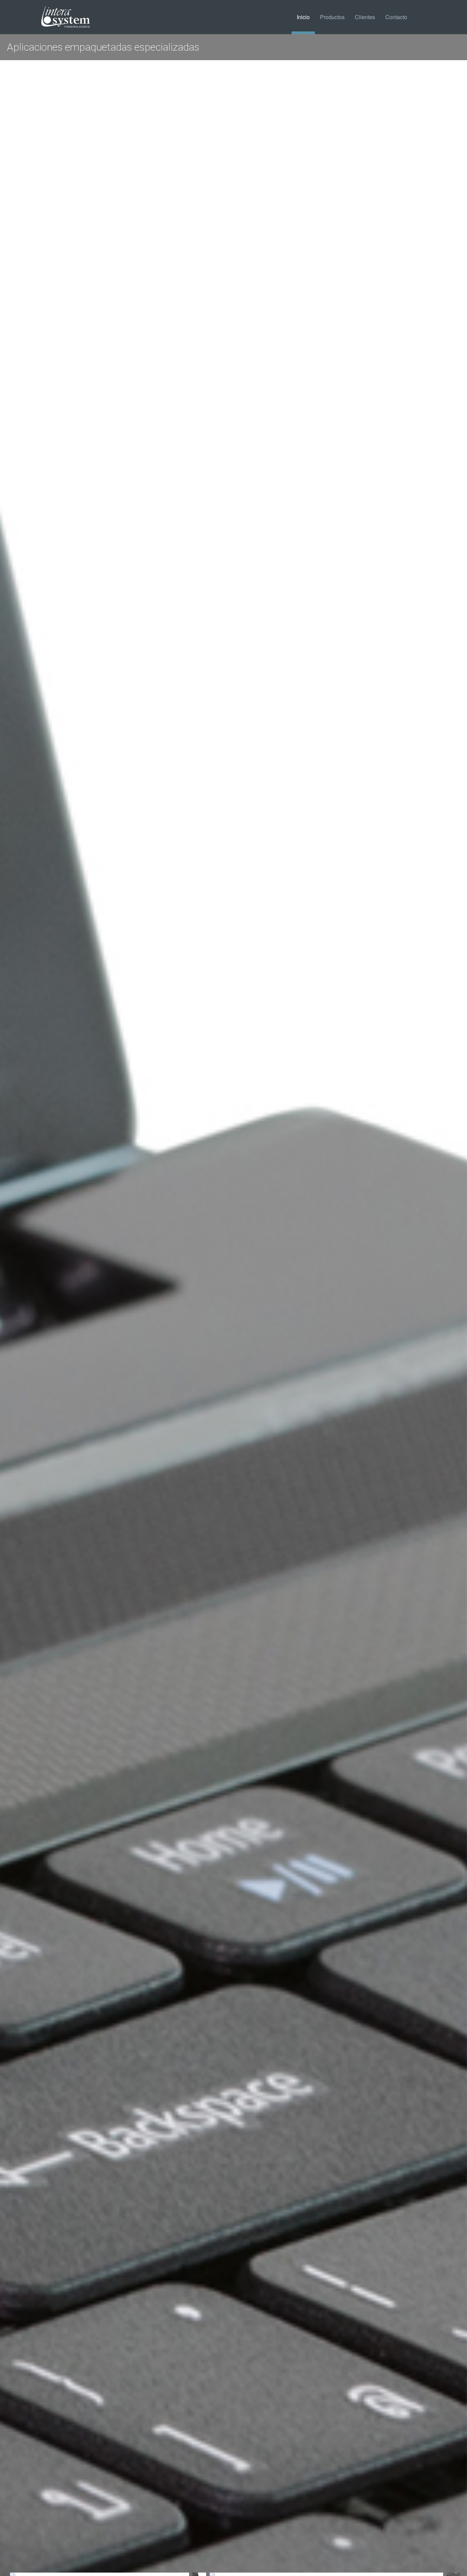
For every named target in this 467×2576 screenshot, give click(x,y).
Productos (332, 17)
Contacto (396, 17)
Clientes (365, 17)
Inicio (303, 17)
